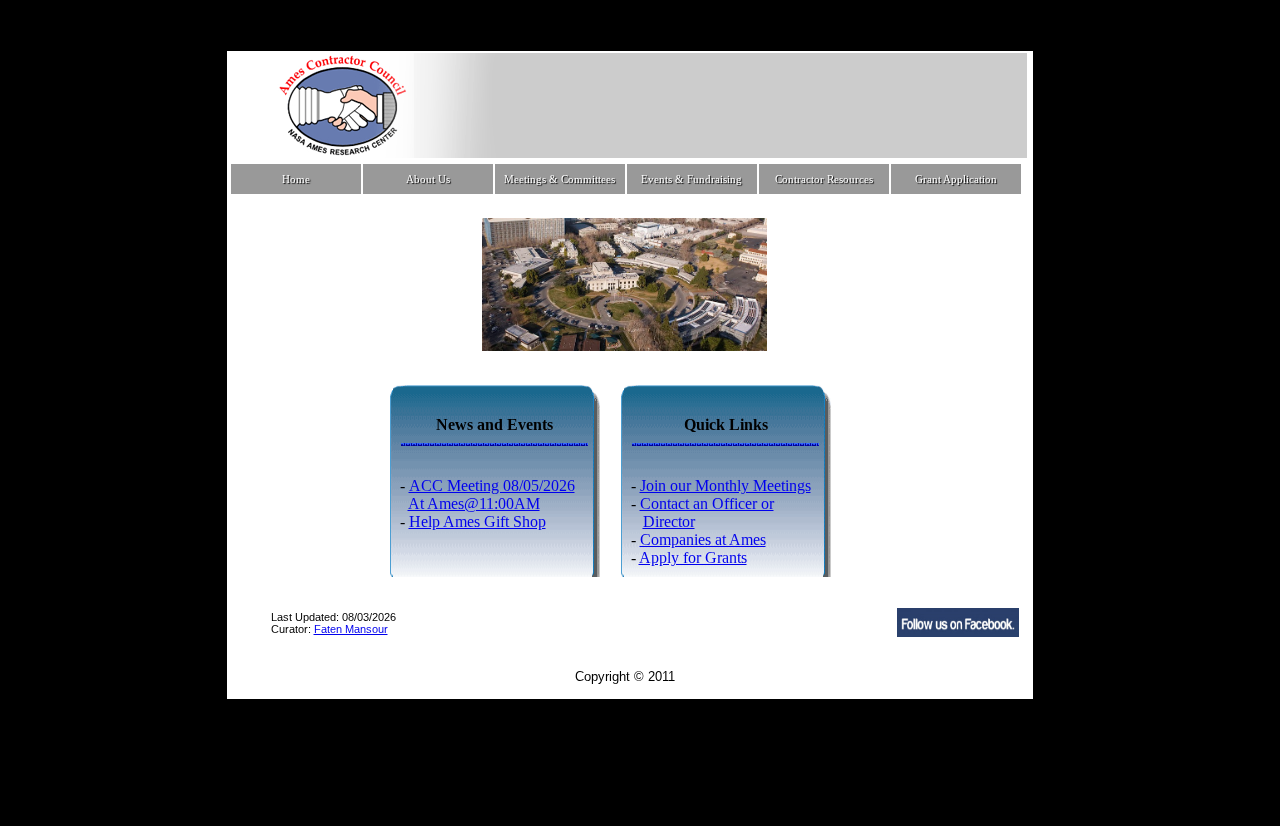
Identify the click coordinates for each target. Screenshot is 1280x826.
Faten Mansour (351, 629)
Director (669, 521)
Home (296, 179)
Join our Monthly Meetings (725, 485)
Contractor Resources (824, 179)
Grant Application (956, 179)
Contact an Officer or (707, 503)
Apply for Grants (693, 557)
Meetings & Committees (559, 179)
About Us (428, 179)
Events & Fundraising (691, 179)
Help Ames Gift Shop (477, 521)
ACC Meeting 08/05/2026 (492, 485)
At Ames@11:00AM (474, 503)
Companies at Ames (703, 539)
